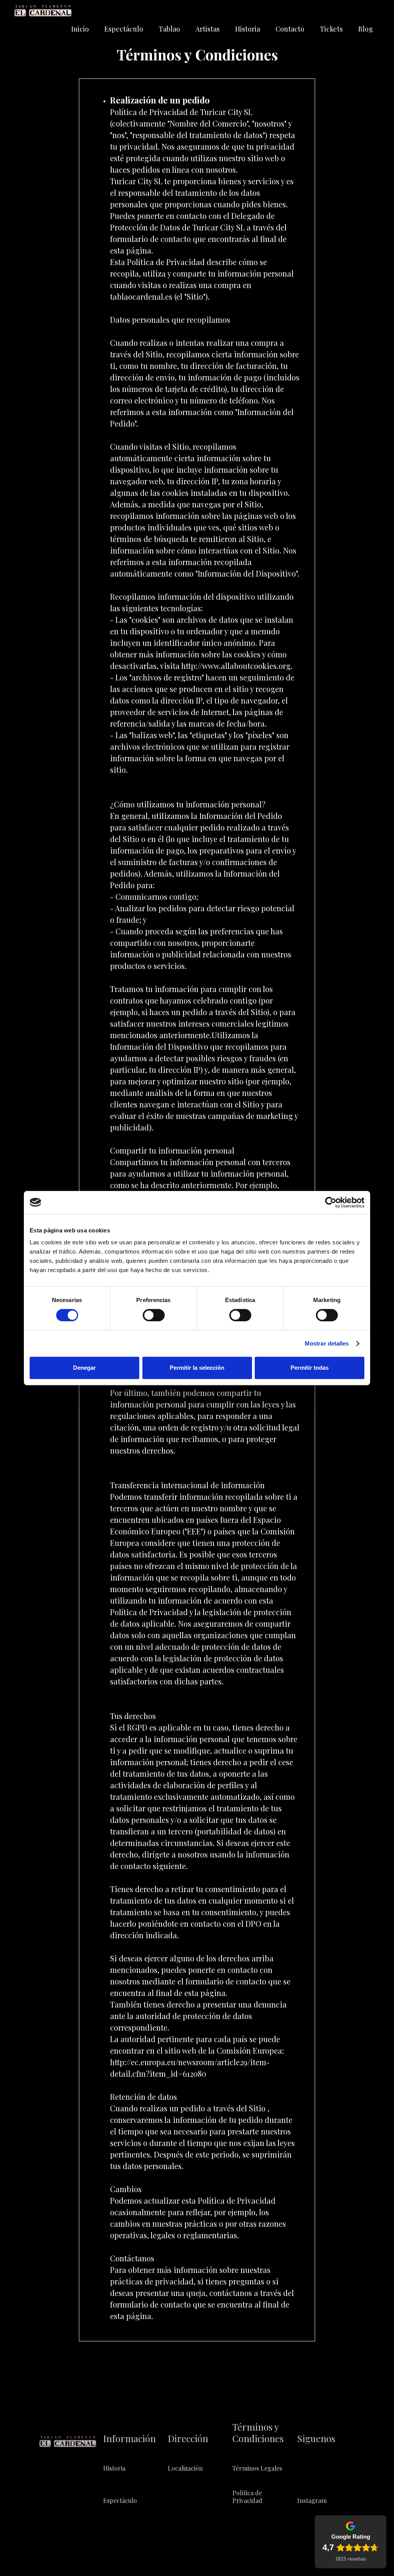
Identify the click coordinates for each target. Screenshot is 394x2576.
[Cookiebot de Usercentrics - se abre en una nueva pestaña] (331, 1202)
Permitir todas (310, 1368)
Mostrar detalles (327, 1343)
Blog (366, 29)
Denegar (84, 1368)
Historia (248, 29)
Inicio (80, 29)
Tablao (169, 29)
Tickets (331, 29)
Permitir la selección (197, 1368)
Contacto (290, 29)
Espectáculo (124, 29)
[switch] (154, 1315)
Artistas (208, 29)
